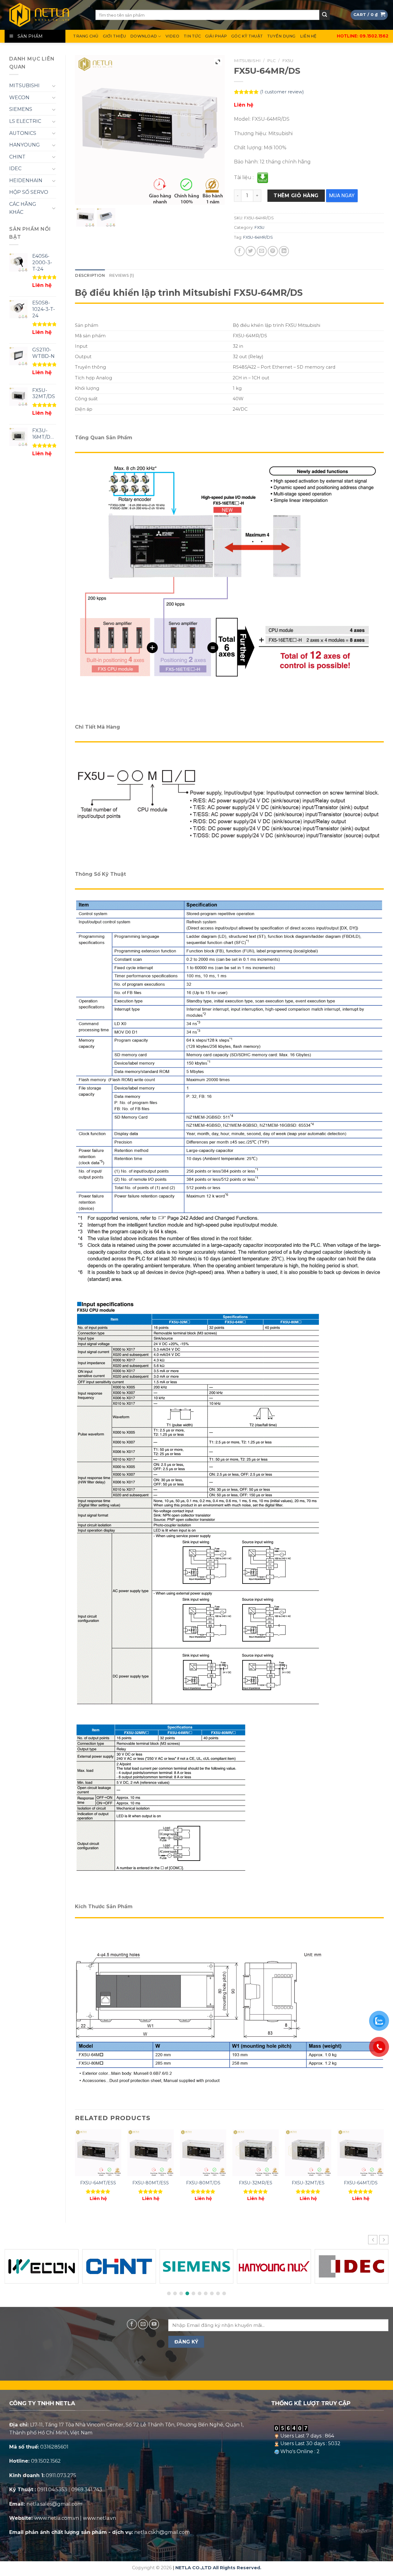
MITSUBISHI (24, 86)
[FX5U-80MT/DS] (203, 2153)
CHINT (17, 157)
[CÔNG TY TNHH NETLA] (45, 15)
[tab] (90, 276)
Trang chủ (86, 36)
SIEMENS (21, 109)
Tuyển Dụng (281, 36)
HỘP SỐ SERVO (29, 192)
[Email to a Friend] (262, 251)
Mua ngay (342, 195)
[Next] (383, 2171)
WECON (19, 98)
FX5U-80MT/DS (203, 2183)
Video (172, 36)
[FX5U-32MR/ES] (256, 2153)
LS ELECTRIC (25, 121)
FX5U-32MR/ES (256, 2183)
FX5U (288, 61)
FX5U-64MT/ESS (98, 2183)
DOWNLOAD (144, 36)
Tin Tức (192, 36)
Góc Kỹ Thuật (247, 36)
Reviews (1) (121, 275)
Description (90, 275)
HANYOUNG (25, 145)
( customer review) (282, 92)
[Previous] (75, 2171)
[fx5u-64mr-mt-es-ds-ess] (106, 217)
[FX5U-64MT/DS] (361, 2153)
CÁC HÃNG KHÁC (23, 208)
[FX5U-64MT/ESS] (98, 2153)
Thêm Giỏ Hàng (296, 196)
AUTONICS (23, 133)
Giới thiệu (115, 36)
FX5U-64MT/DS (361, 2183)
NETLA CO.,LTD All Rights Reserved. (218, 2568)
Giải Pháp (216, 36)
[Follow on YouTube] (154, 2324)
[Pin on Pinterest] (273, 251)
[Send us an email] (143, 2324)
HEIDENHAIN (26, 180)
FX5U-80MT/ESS (151, 2183)
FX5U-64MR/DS (258, 237)
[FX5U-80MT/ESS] (151, 2153)
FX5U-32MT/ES (308, 2183)
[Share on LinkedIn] (284, 251)
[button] (384, 2240)
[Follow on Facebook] (132, 2324)
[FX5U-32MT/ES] (308, 2153)
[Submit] (325, 15)
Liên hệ (308, 36)
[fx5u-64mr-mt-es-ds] (86, 217)
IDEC (15, 168)
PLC (271, 61)
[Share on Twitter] (251, 251)
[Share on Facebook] (240, 251)
